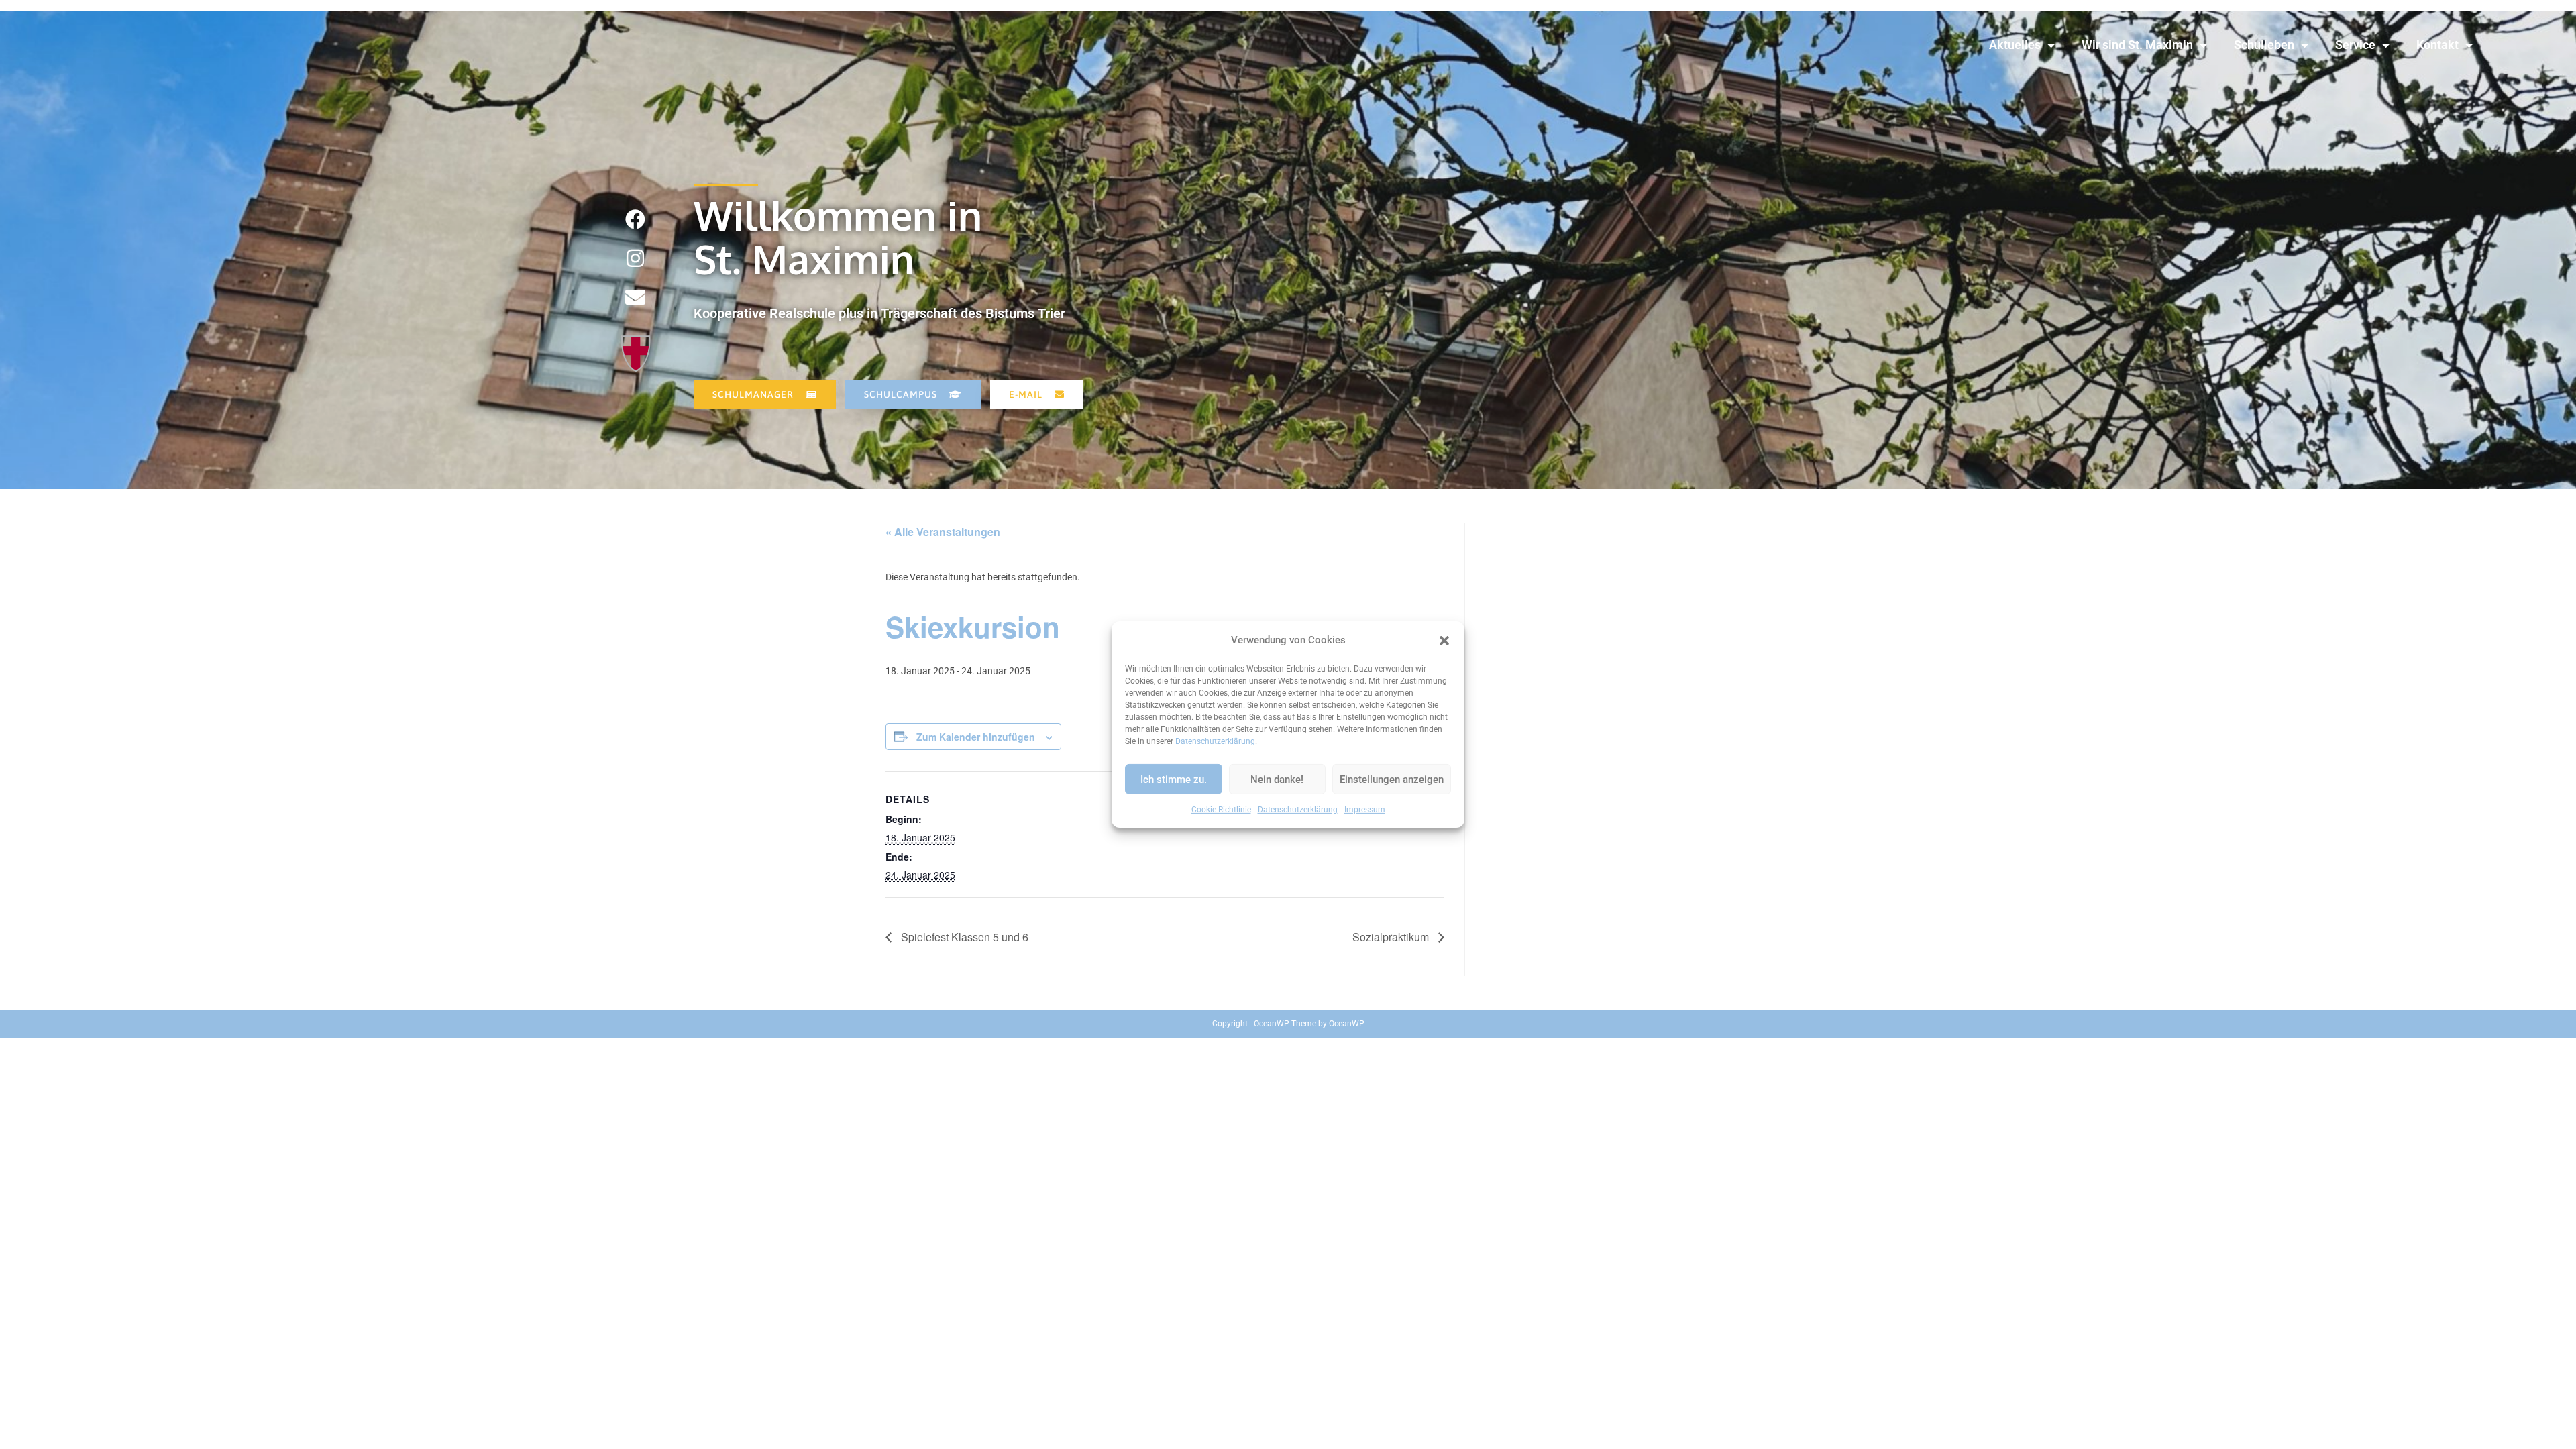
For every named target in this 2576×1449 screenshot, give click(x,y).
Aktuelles (2015, 45)
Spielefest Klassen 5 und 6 (963, 937)
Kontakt (2437, 45)
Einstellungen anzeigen (1392, 779)
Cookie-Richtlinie (1221, 810)
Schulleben (2264, 45)
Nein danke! (1277, 779)
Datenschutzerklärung (1215, 741)
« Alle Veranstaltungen (943, 532)
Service (2355, 45)
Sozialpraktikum (1392, 937)
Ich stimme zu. (1174, 779)
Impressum (1365, 810)
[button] (1444, 640)
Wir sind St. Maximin (2137, 45)
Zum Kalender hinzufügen (976, 737)
